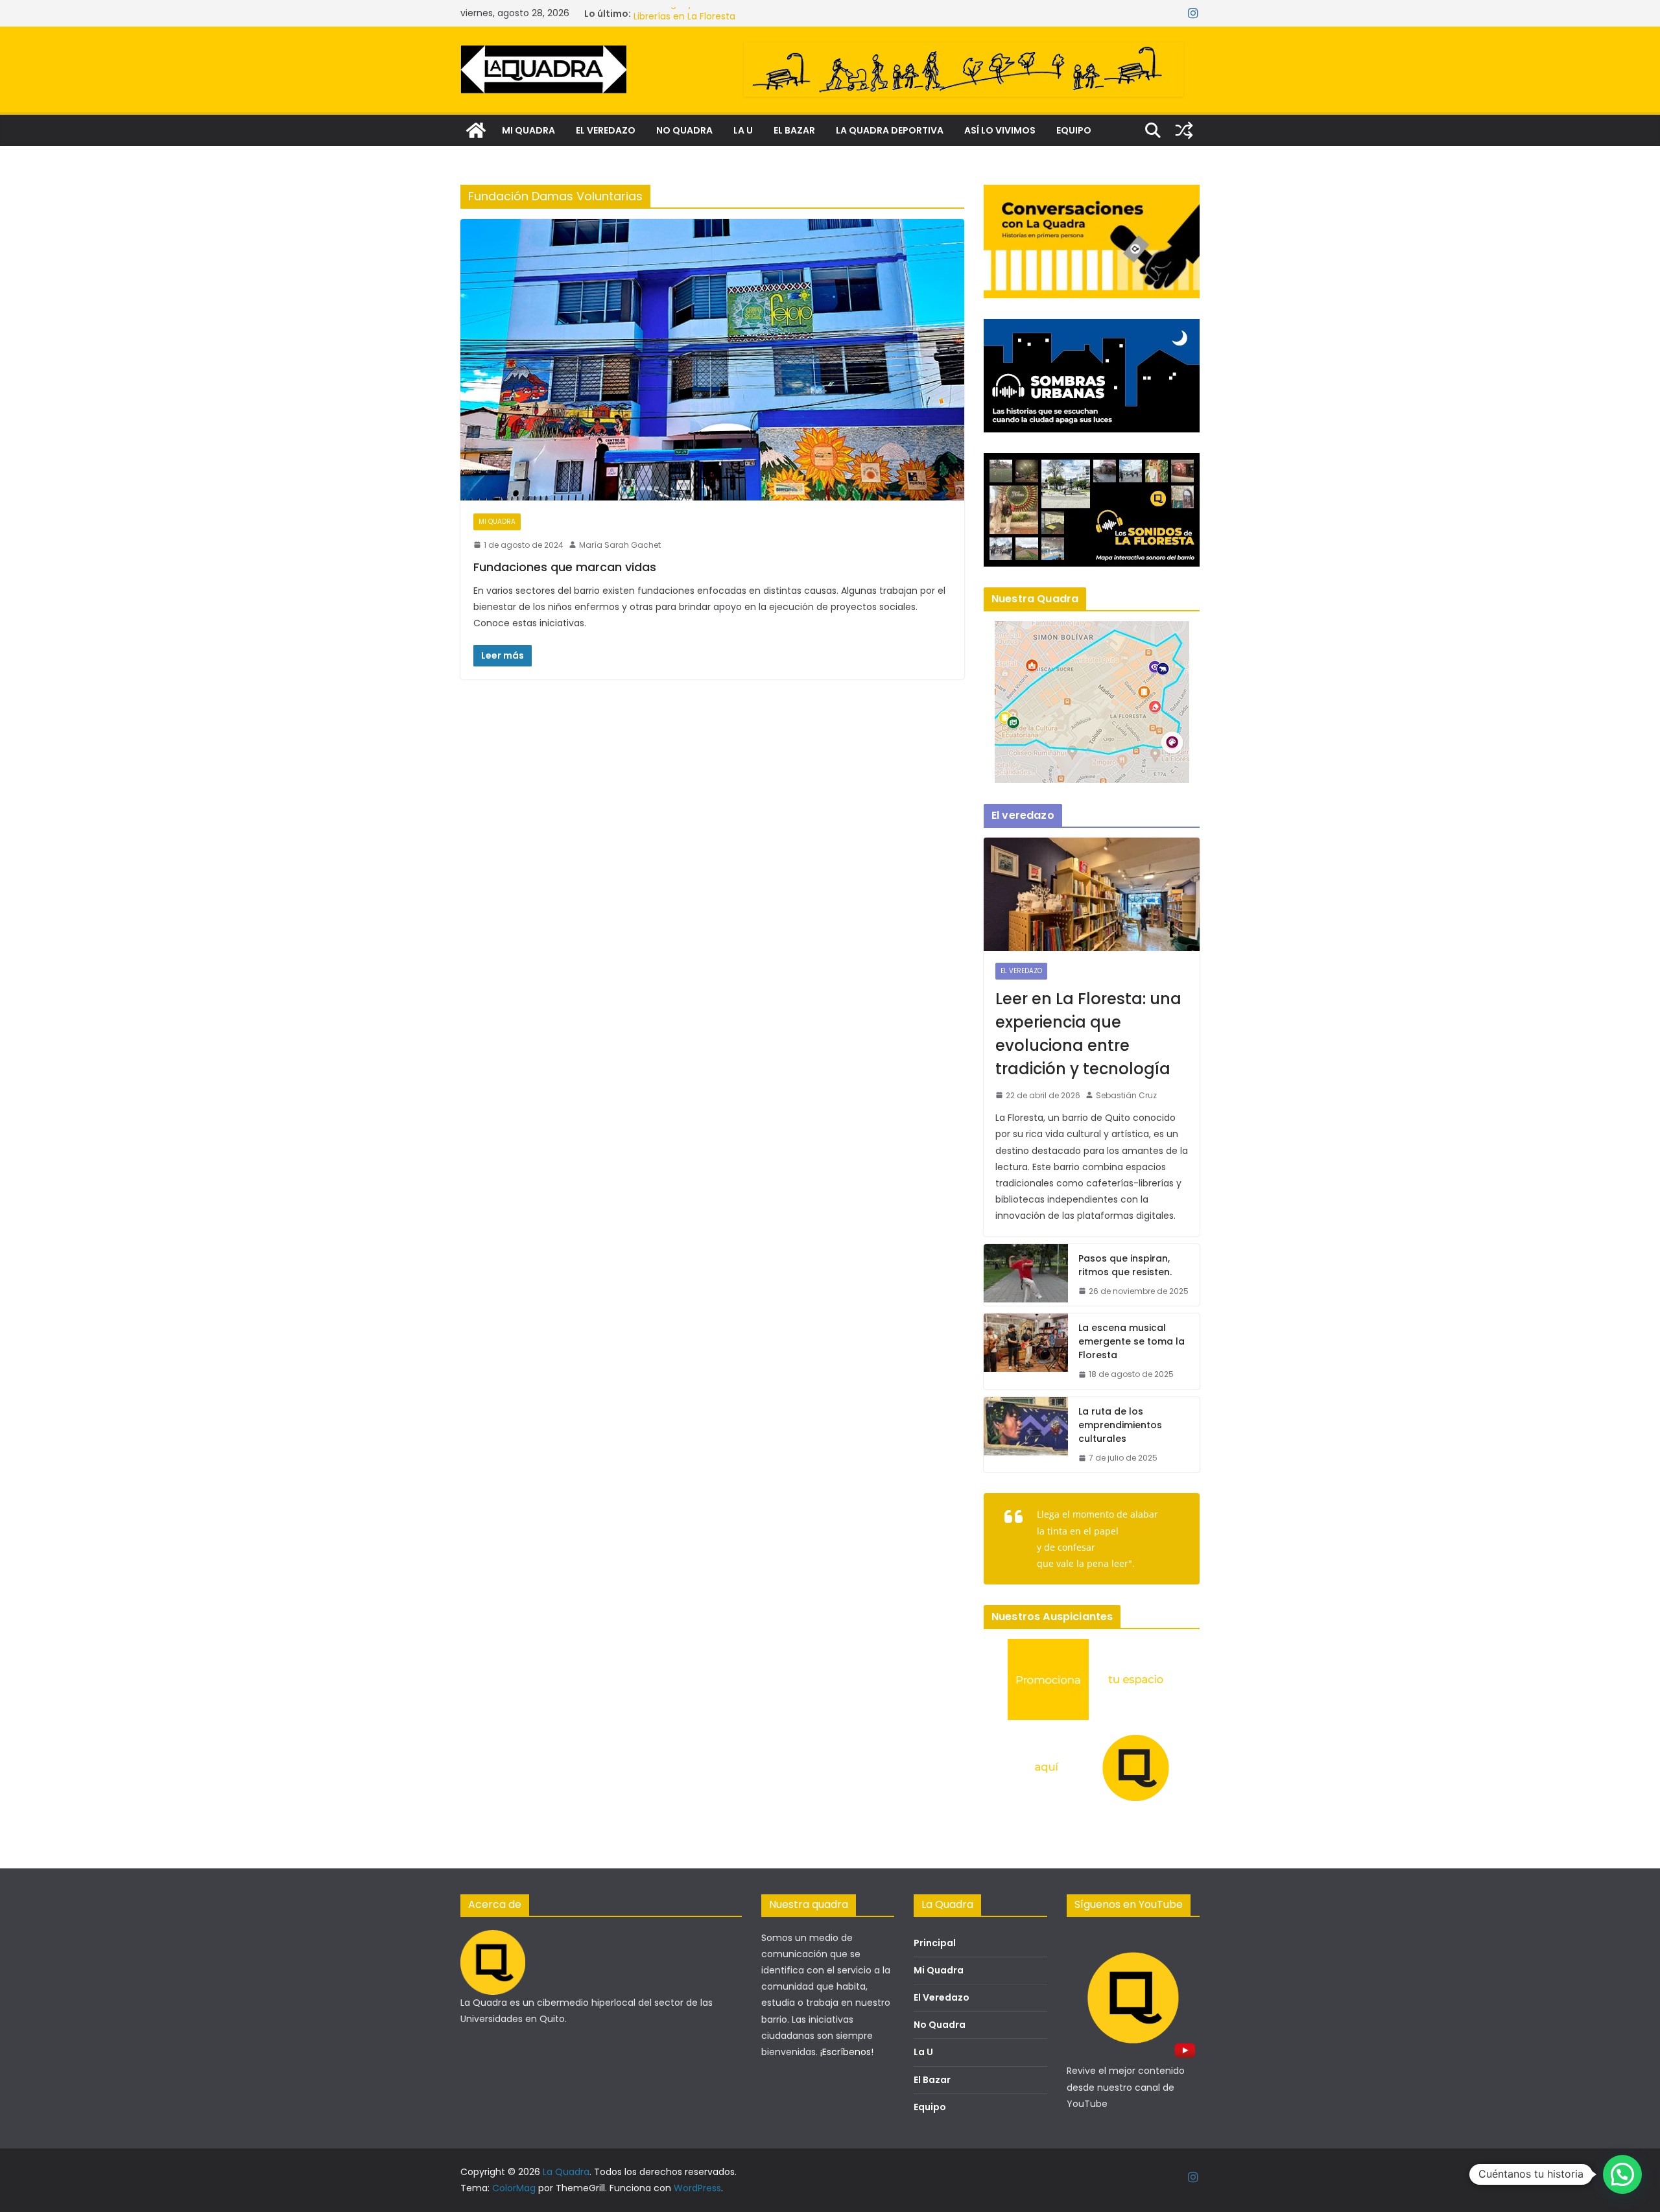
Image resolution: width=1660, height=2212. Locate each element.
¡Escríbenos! (847, 2052)
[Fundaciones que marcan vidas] (712, 359)
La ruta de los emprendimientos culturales (1120, 1425)
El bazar (794, 130)
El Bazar (932, 2080)
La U (743, 130)
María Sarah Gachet (620, 545)
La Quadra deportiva (890, 130)
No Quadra (940, 2025)
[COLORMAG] (493, 1938)
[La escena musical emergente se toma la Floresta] (1026, 1351)
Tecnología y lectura (681, 14)
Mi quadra (528, 130)
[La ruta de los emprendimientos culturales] (1026, 1435)
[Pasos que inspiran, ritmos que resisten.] (1026, 1275)
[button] (1622, 2174)
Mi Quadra (939, 1970)
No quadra (684, 130)
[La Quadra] (476, 130)
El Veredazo (942, 1997)
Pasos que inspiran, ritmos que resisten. (1125, 1265)
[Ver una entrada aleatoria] (1184, 130)
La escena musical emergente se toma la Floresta (1132, 1341)
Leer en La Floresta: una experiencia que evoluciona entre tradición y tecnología (1088, 1034)
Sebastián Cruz (1126, 1095)
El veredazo (606, 130)
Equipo (1074, 130)
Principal (935, 1943)
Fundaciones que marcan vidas (565, 567)
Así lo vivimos (1000, 130)
